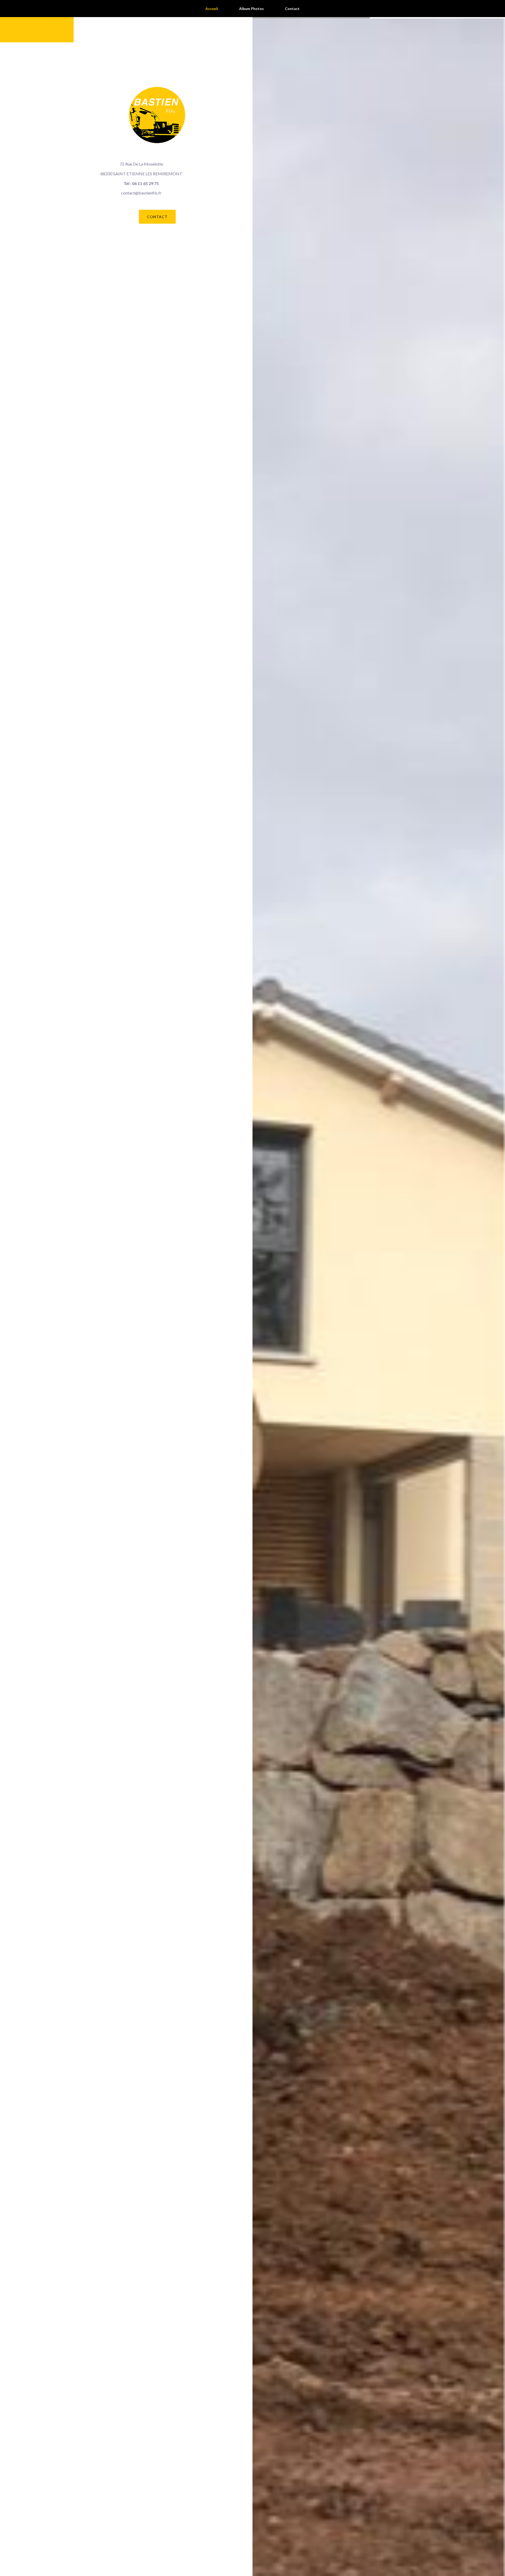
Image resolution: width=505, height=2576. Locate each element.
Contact (157, 217)
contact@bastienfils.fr (141, 193)
